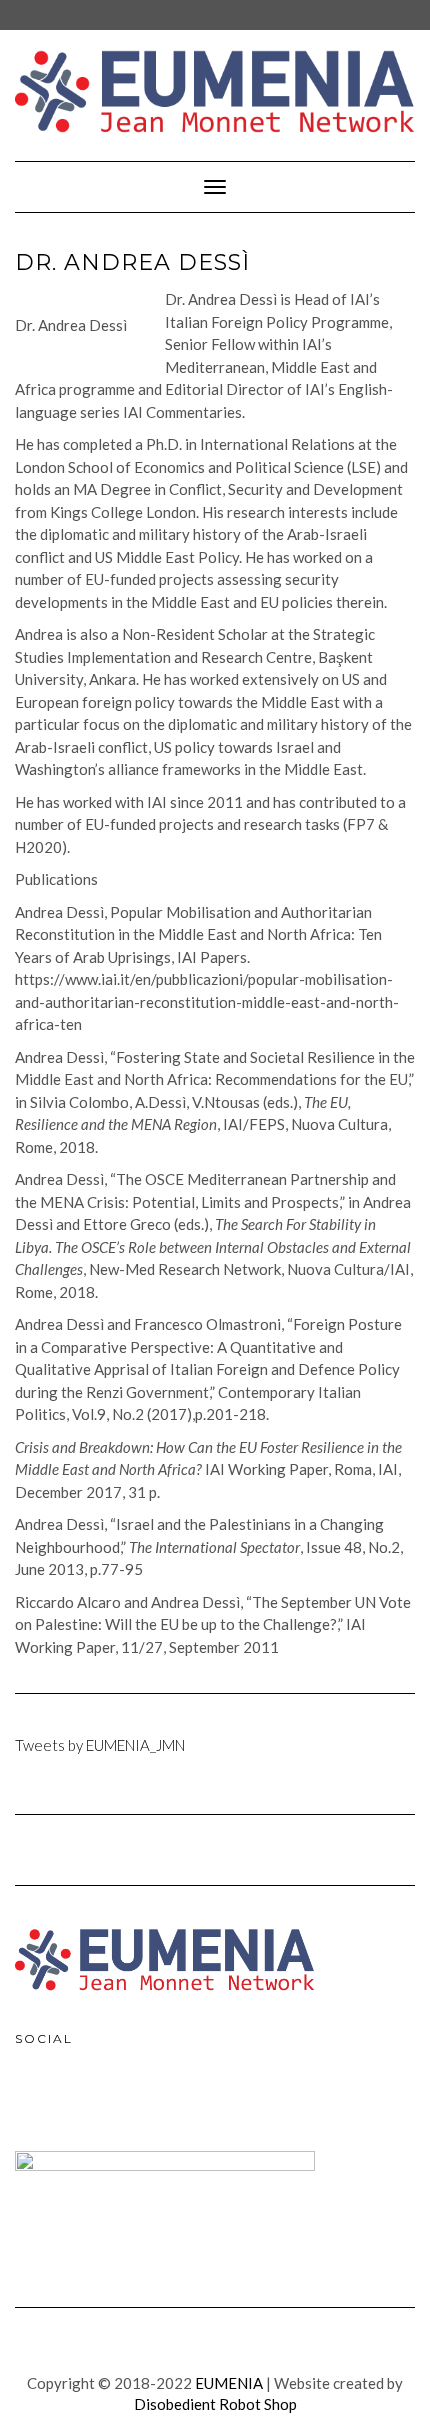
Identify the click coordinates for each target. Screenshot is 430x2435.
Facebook (35, 2104)
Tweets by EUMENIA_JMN (100, 1745)
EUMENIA (229, 2383)
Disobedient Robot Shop (215, 2404)
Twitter (78, 2104)
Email (121, 2104)
